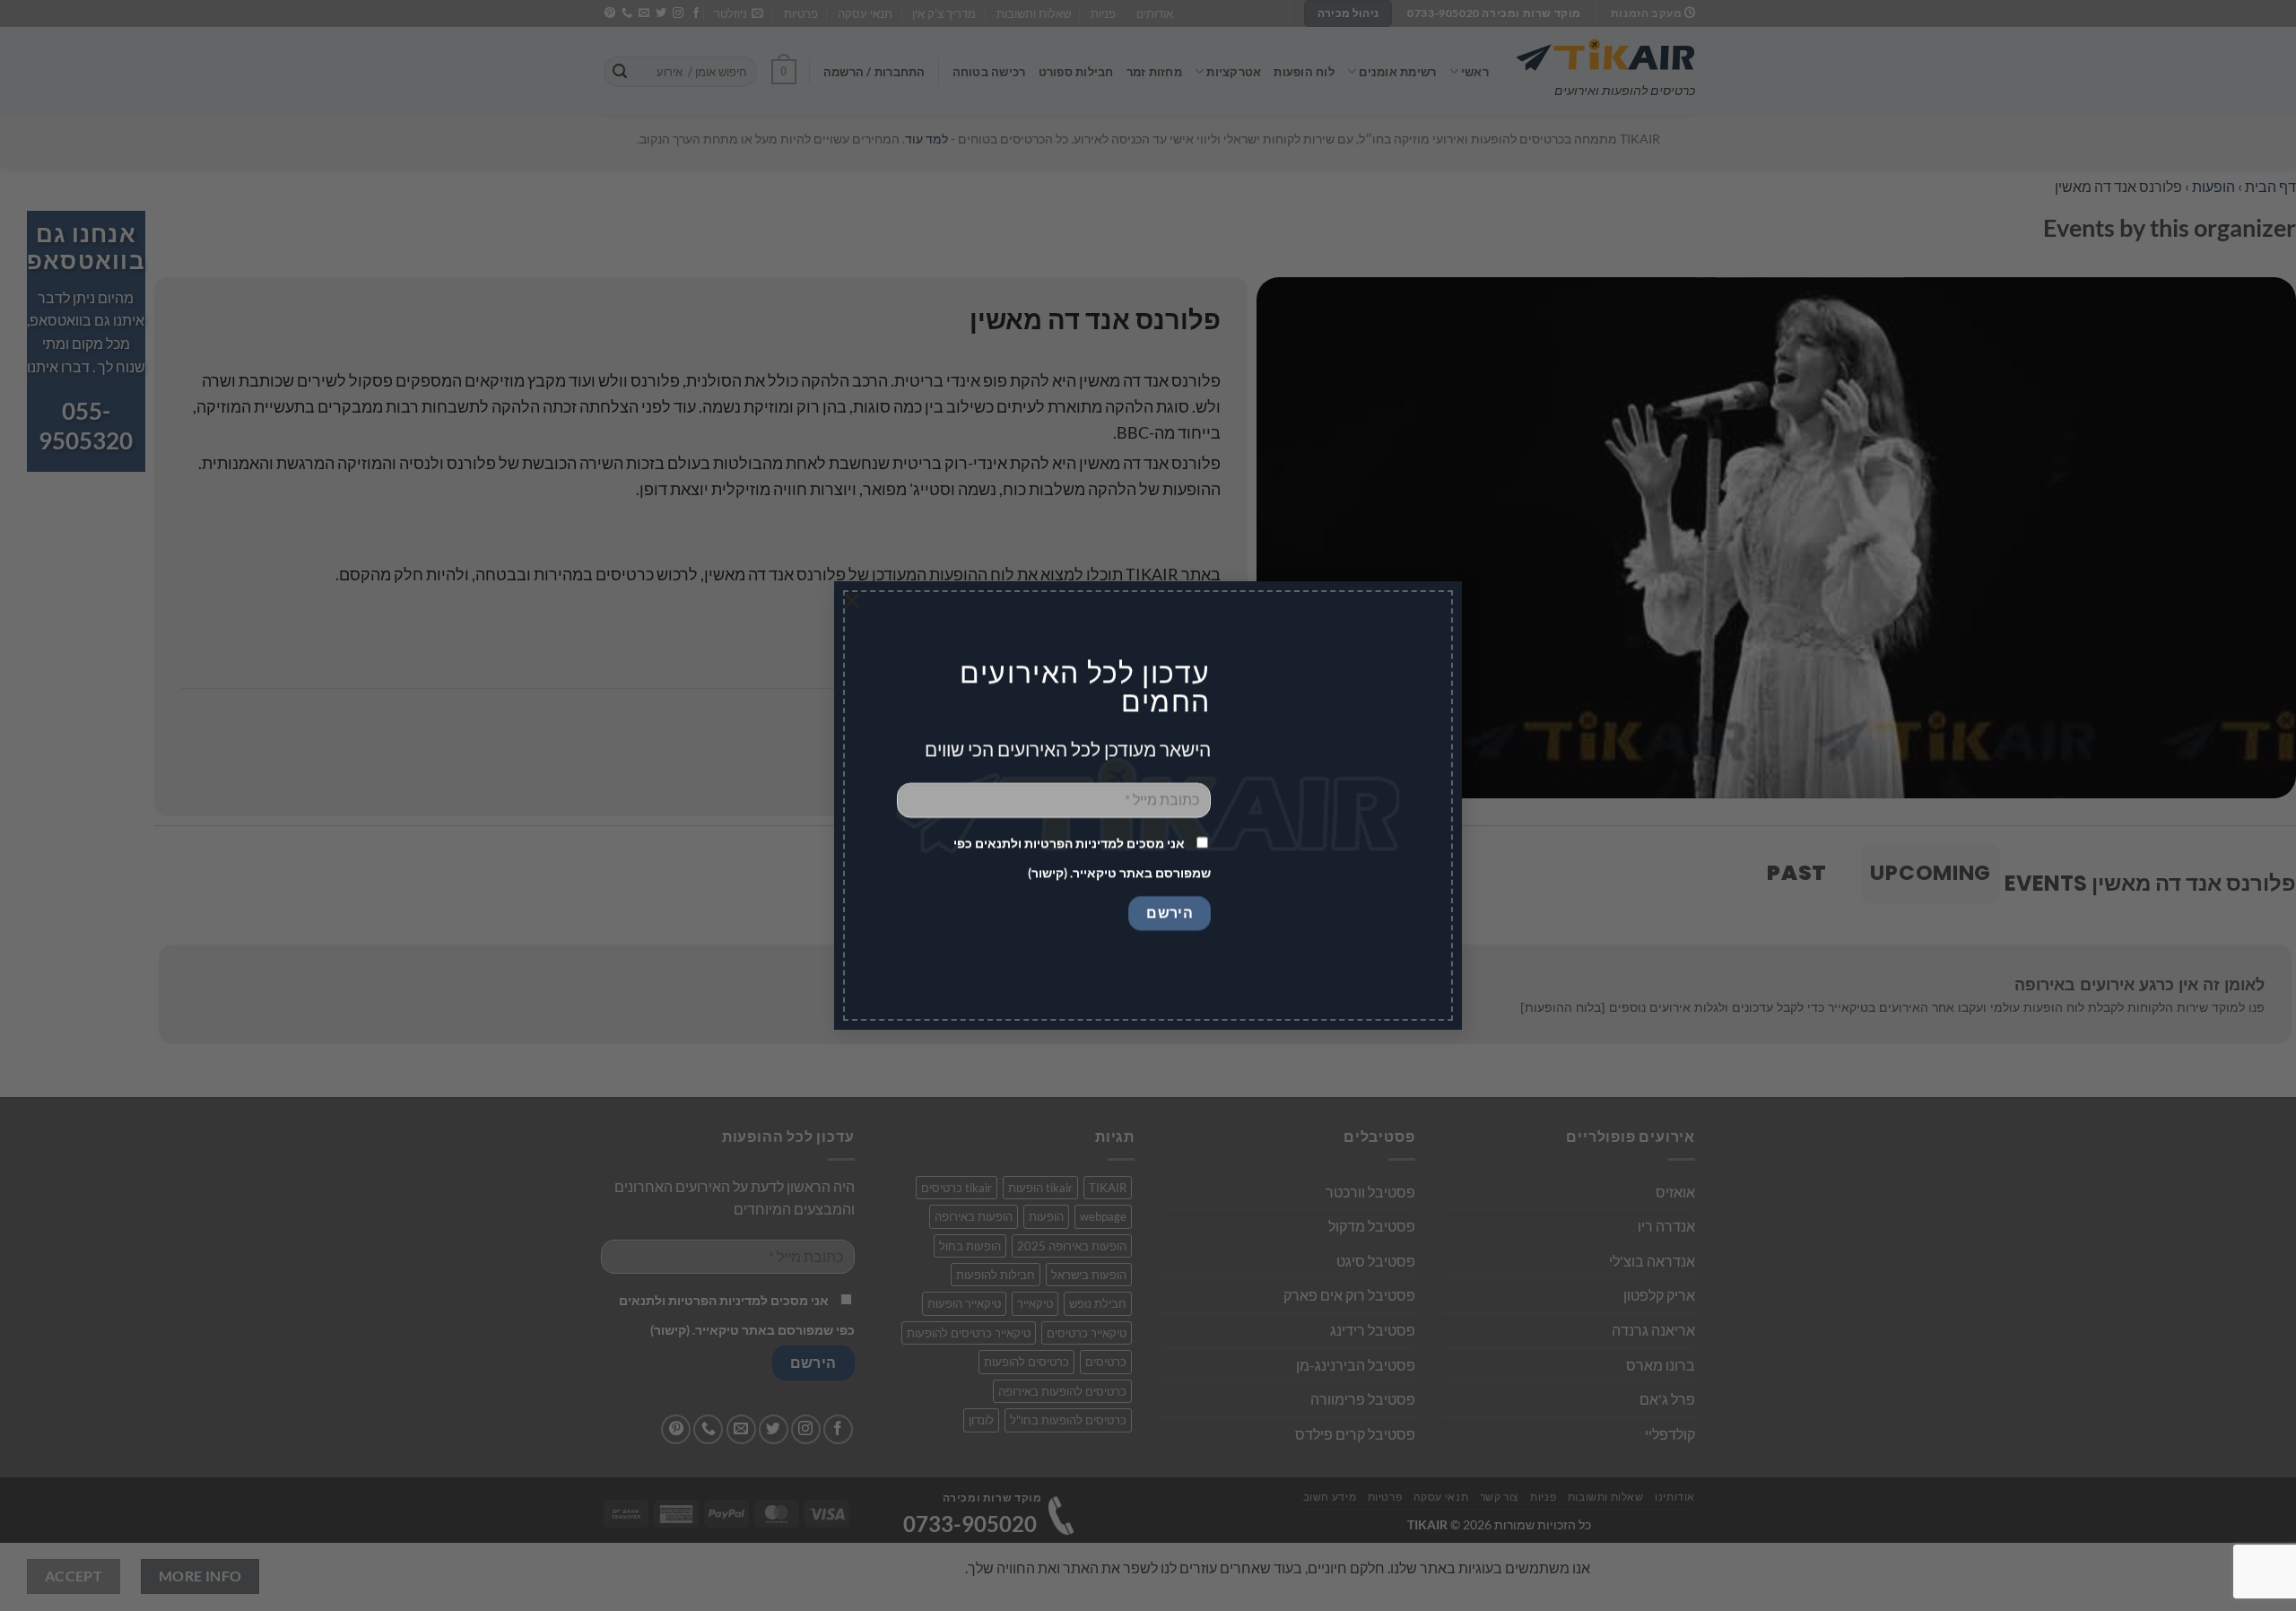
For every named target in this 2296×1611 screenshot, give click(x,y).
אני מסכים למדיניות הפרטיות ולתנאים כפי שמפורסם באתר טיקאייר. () (1082, 858)
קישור (1048, 873)
